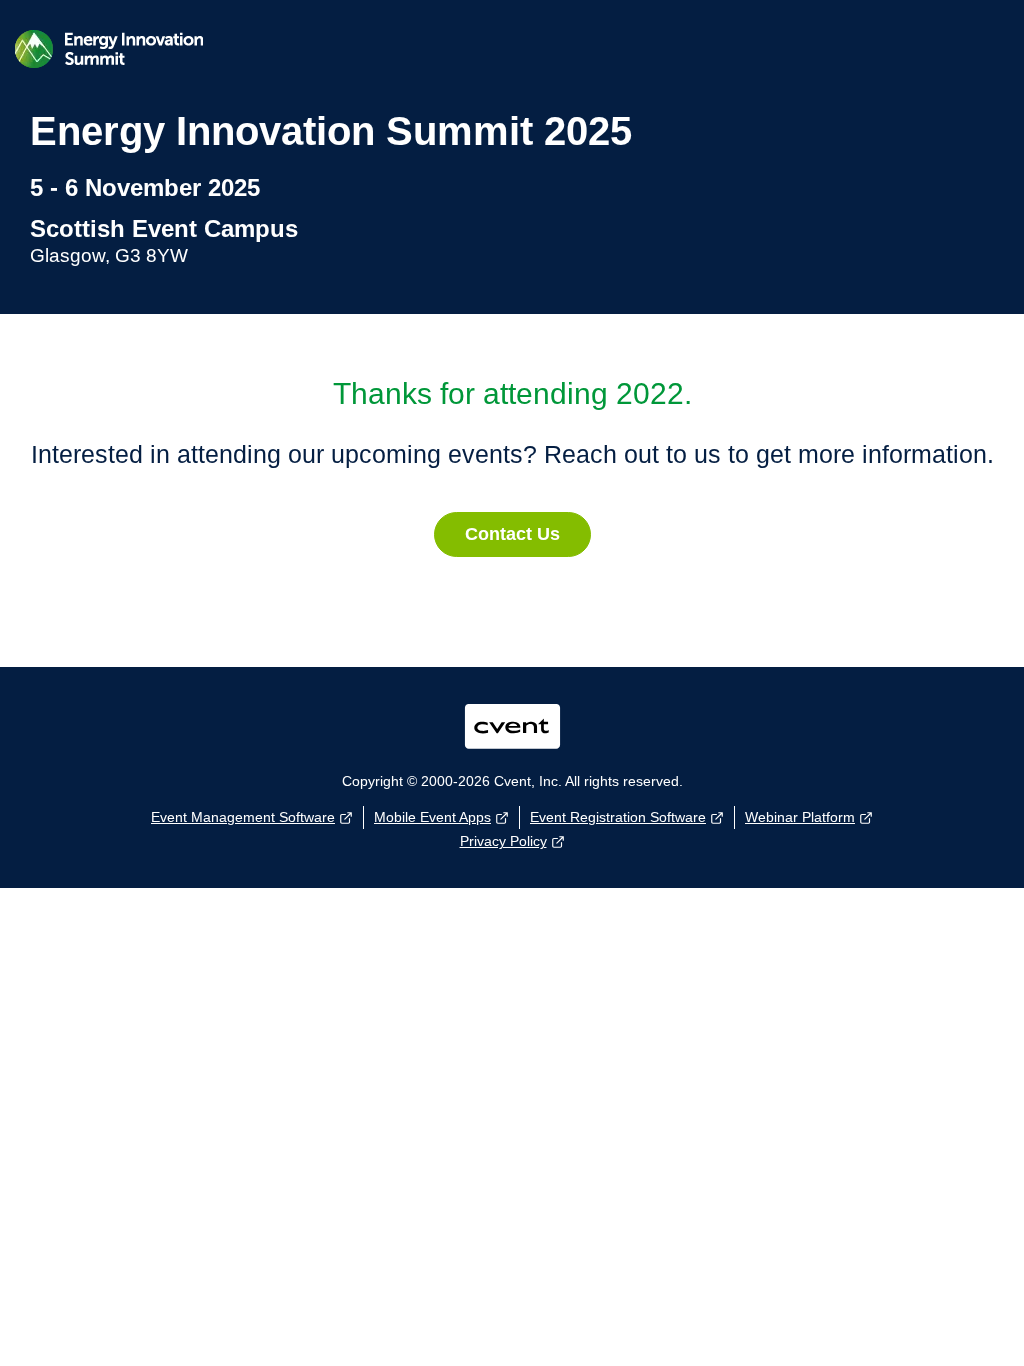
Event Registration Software (618, 817)
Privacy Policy (503, 841)
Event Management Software (243, 817)
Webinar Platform (800, 817)
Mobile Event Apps (432, 817)
